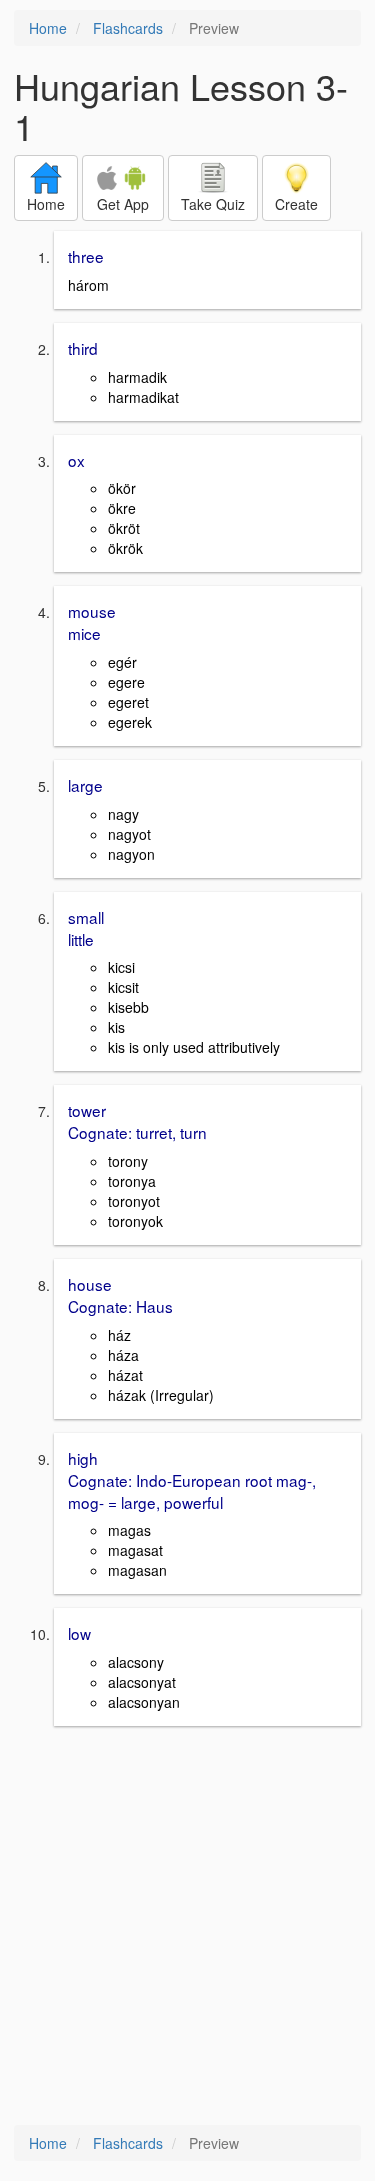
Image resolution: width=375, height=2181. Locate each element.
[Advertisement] (187, 1927)
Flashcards (128, 28)
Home (48, 28)
